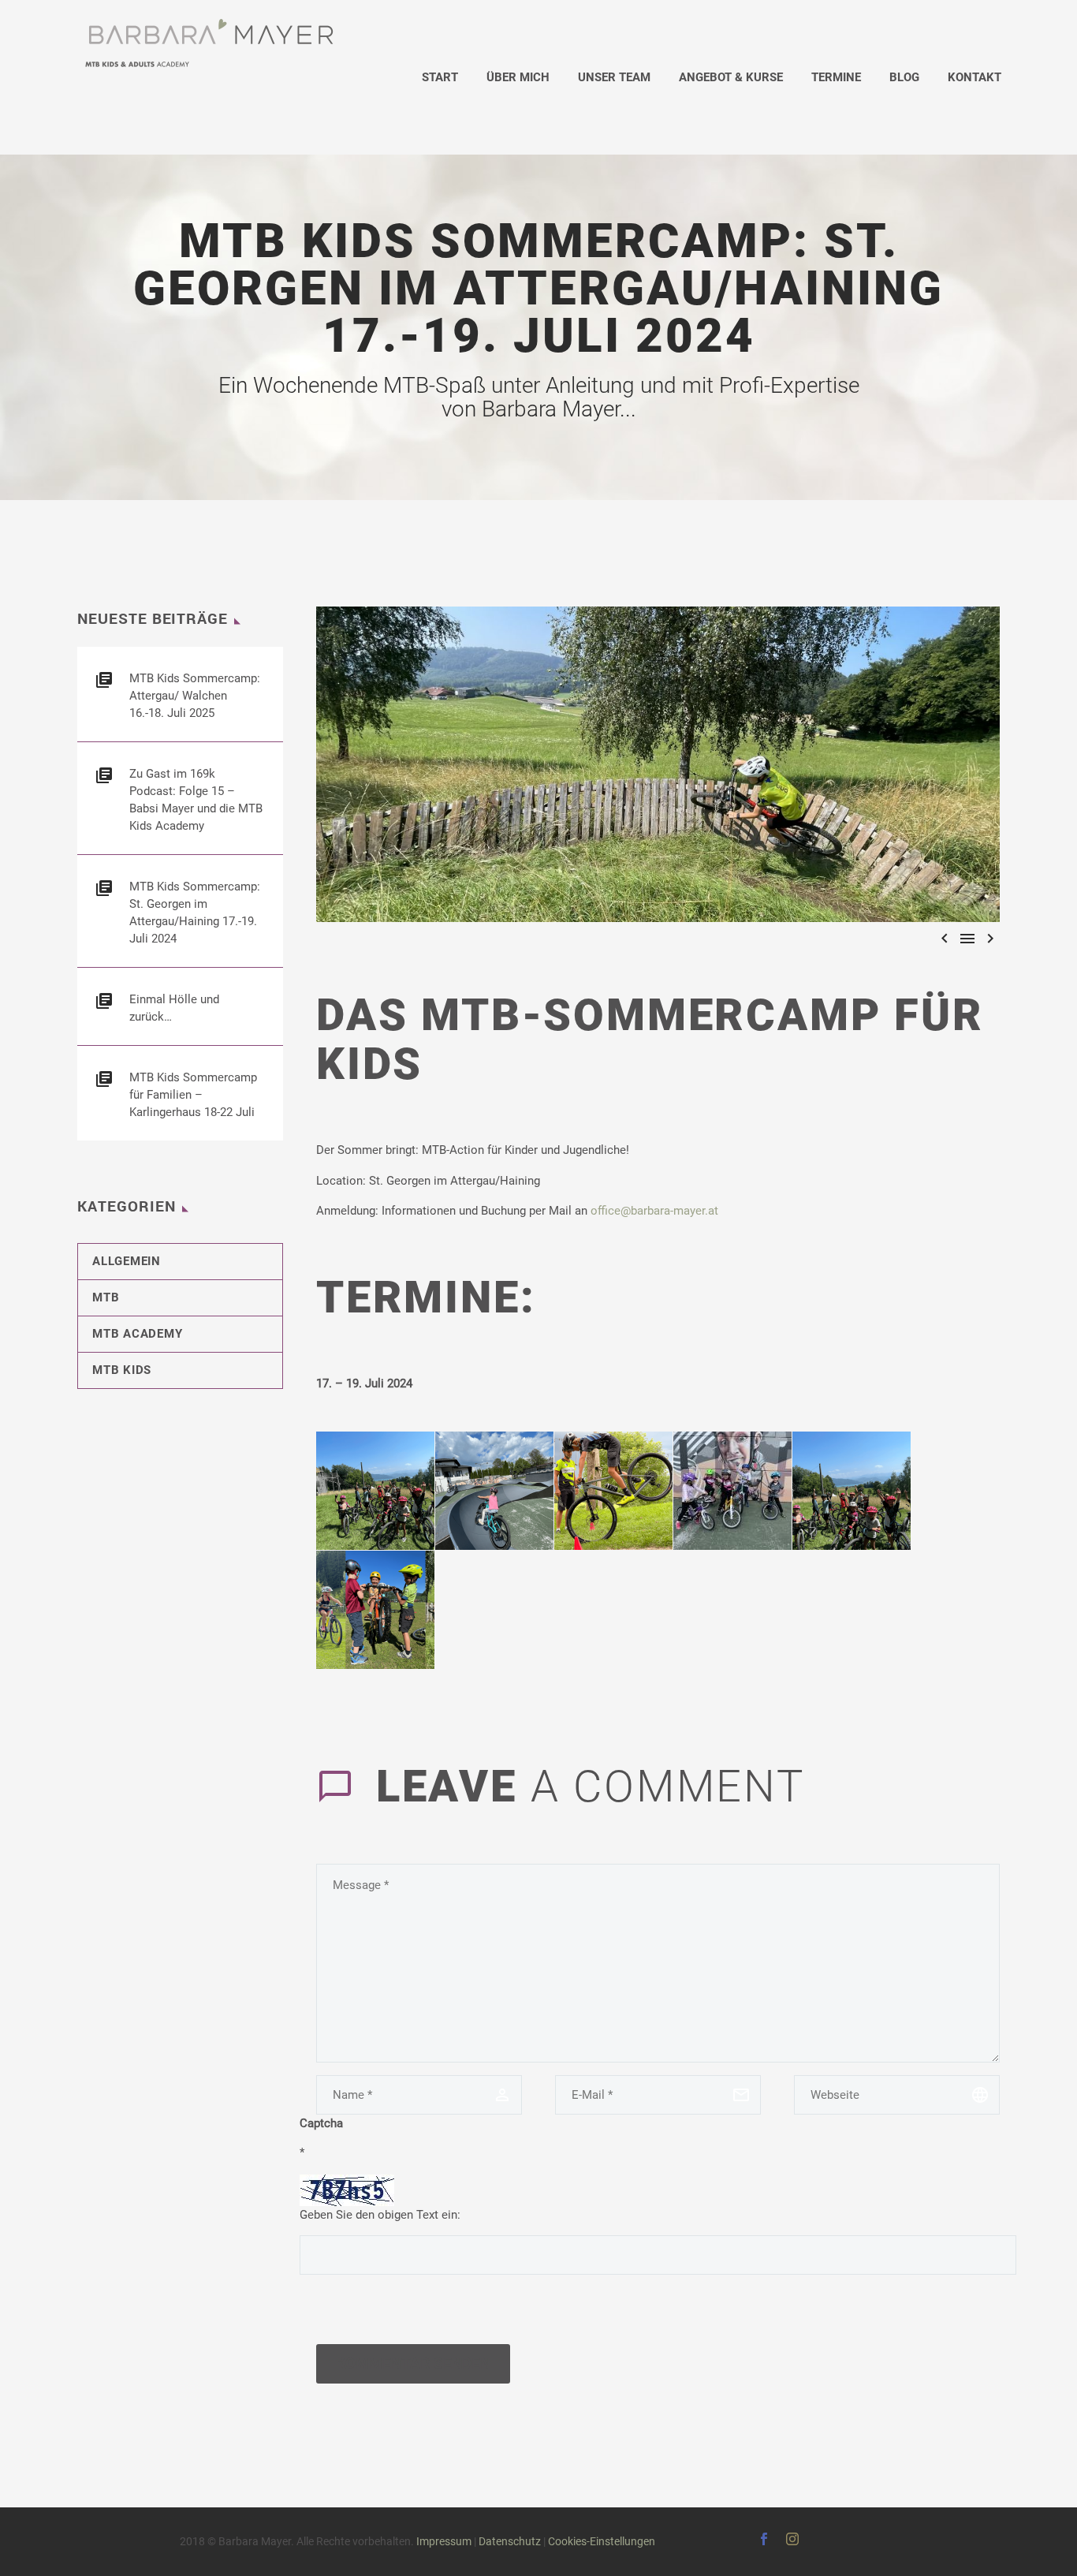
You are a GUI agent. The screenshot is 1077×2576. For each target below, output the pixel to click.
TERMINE (836, 77)
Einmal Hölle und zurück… (174, 1008)
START (440, 77)
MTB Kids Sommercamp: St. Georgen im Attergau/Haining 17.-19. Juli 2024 (195, 913)
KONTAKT (975, 77)
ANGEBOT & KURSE (731, 77)
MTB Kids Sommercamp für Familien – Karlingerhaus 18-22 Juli (193, 1095)
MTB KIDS (122, 1370)
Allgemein (127, 1261)
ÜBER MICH (518, 77)
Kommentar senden (413, 2363)
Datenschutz (510, 2541)
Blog (904, 77)
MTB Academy (137, 1334)
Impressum (444, 2541)
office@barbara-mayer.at (654, 1211)
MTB (106, 1297)
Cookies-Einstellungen (602, 2541)
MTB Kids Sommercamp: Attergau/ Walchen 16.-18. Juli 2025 (195, 696)
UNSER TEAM (614, 77)
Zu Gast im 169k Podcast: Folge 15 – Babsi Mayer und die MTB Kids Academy (196, 800)
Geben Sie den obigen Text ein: (380, 2215)
